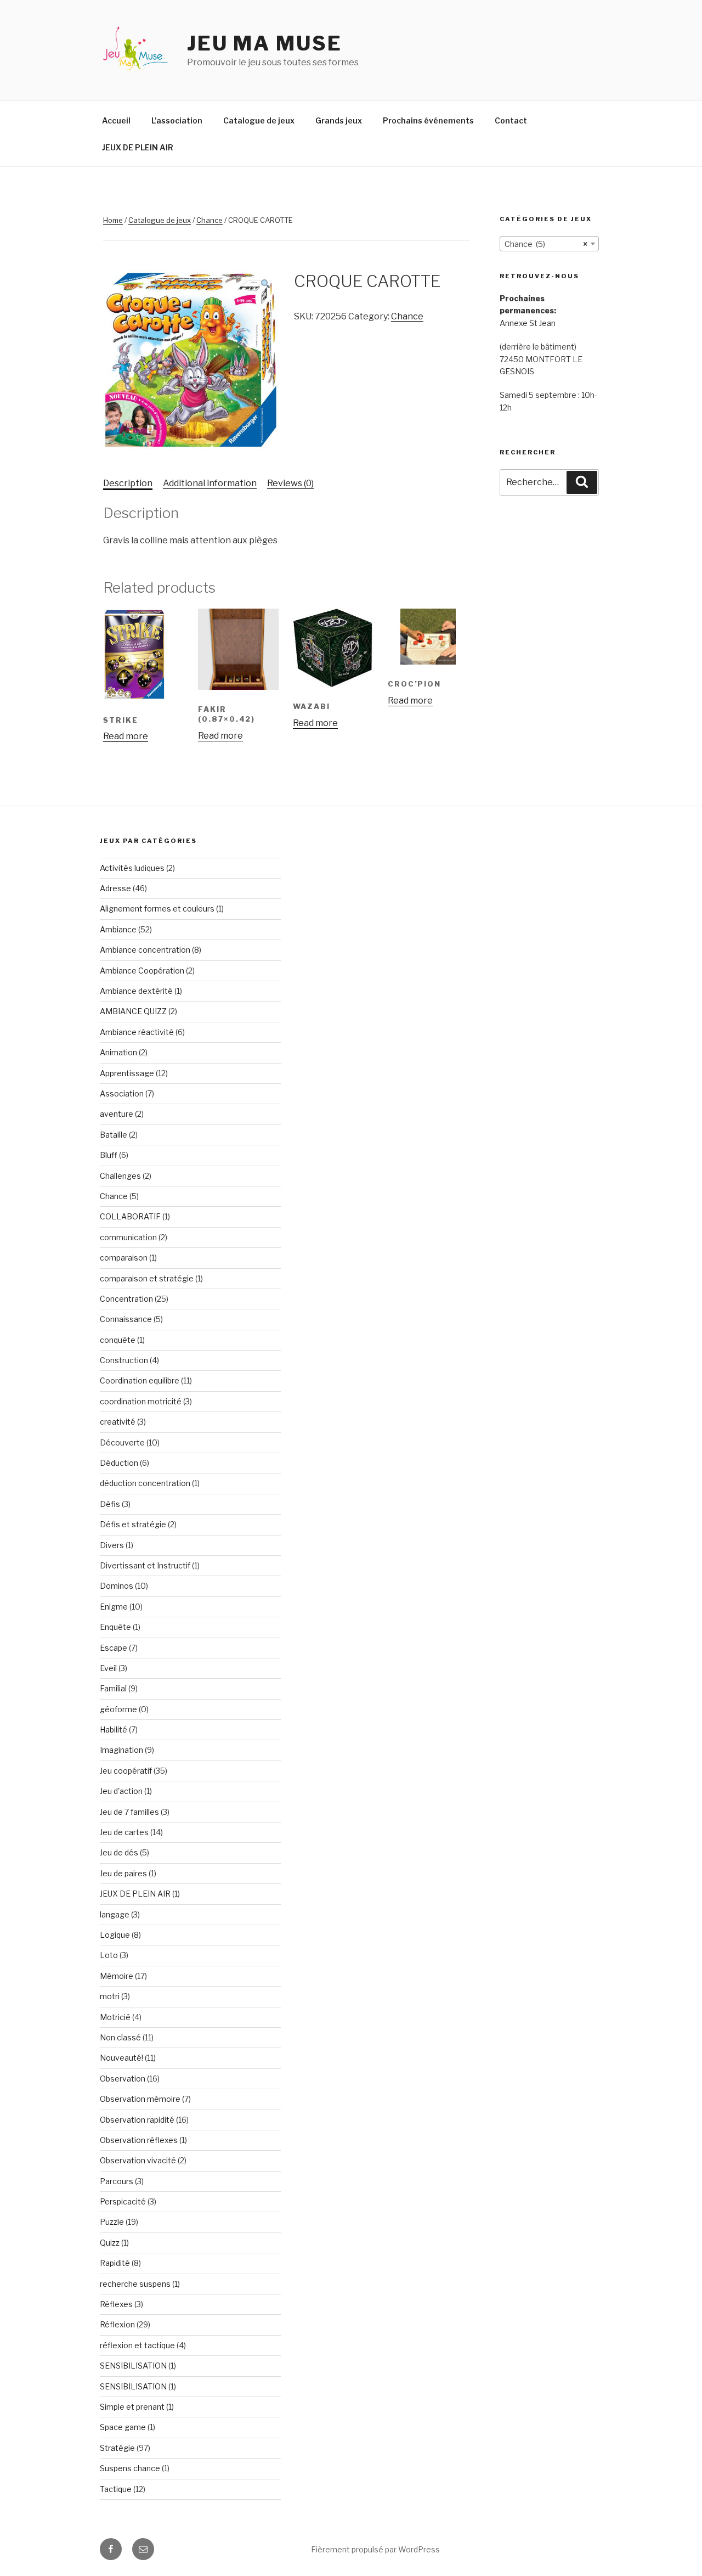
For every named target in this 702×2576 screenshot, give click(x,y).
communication (128, 1237)
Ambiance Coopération (142, 971)
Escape (114, 1648)
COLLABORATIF (130, 1216)
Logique (115, 1935)
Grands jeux (339, 120)
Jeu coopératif (126, 1771)
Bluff (109, 1155)
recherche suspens (135, 2284)
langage (115, 1914)
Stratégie (117, 2448)
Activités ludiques (132, 868)
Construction (124, 1360)
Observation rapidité (137, 2120)
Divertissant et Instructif (145, 1565)
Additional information (210, 483)
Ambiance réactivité (137, 1032)
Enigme (114, 1607)
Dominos (117, 1586)
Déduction (119, 1463)
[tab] (128, 483)
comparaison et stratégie (147, 1278)
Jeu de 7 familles (129, 1812)
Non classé (120, 2037)
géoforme (118, 1709)
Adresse (115, 888)
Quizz (110, 2243)
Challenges (120, 1176)
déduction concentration (145, 1483)
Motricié (115, 2017)
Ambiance (118, 929)
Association (122, 1093)
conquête (118, 1340)
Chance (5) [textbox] (546, 244)
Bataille (114, 1135)
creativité (118, 1422)
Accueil (116, 120)
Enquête (115, 1627)
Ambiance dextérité (136, 991)
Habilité (114, 1729)
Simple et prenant (132, 2407)
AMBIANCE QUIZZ (133, 1011)
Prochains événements (428, 120)
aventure (117, 1114)
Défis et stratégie (133, 1524)
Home (113, 220)
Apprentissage (127, 1073)
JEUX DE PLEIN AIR (138, 147)
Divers (112, 1545)
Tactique (116, 2489)
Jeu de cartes (124, 1832)
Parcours (117, 2181)
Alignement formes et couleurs (157, 909)
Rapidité (115, 2263)
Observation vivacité (138, 2160)
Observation (123, 2079)
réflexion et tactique (137, 2345)
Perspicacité (123, 2201)
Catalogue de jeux (259, 120)
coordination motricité (141, 1401)
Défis (110, 1504)
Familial (113, 1688)
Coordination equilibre (140, 1380)
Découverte (122, 1442)
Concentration (126, 1299)
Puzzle (112, 2222)
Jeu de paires (123, 1873)
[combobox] (549, 244)
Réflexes (116, 2304)
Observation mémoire (140, 2099)
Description (128, 483)
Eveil (108, 1668)
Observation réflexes (139, 2140)
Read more (126, 736)
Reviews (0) (290, 483)
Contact (511, 120)
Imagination (121, 1750)
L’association (177, 120)
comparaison (124, 1258)
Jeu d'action (121, 1791)
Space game (123, 2427)
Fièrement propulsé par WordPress (375, 2549)
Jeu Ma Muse (265, 43)
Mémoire (117, 1976)
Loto (109, 1955)
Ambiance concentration (145, 950)
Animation (118, 1052)
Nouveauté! (121, 2058)
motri (110, 1996)
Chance (210, 220)
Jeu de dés (119, 1852)
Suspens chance (130, 2468)
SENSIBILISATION (133, 2366)
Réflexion (117, 2324)
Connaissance (126, 1319)
